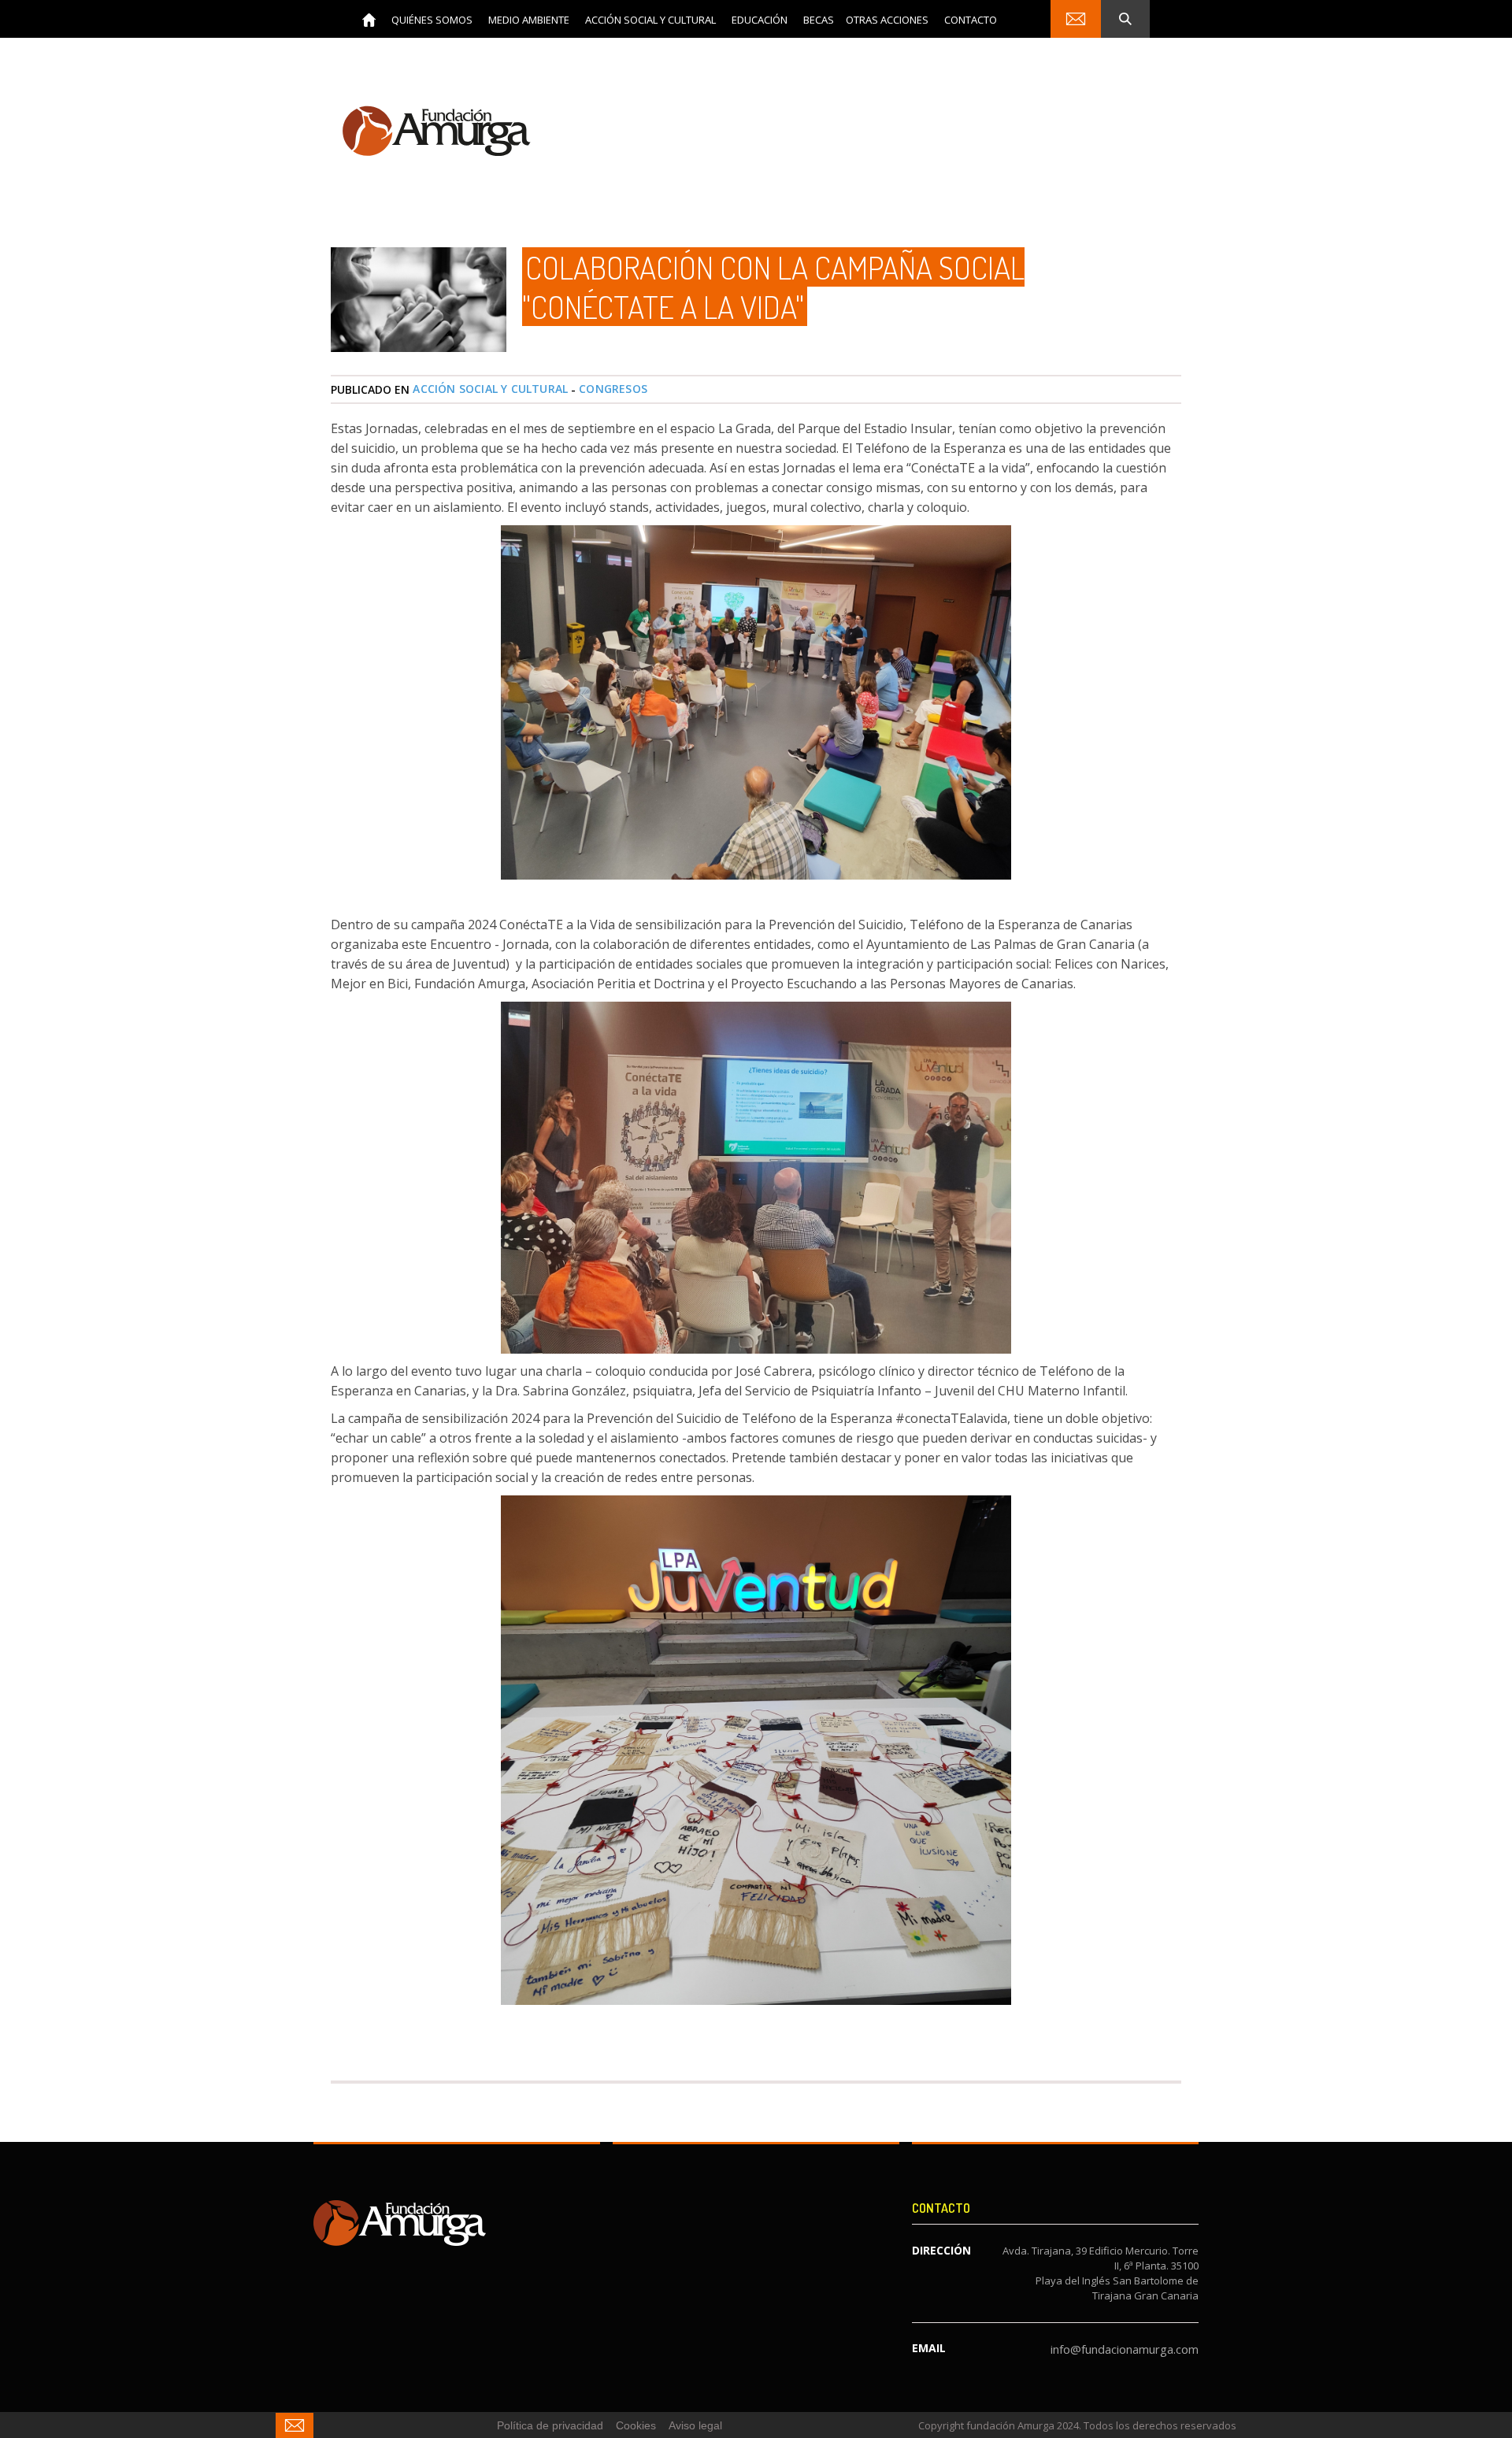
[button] (432, 19)
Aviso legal (695, 2425)
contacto (971, 20)
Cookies (636, 2425)
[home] (369, 19)
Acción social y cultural (490, 389)
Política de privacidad (550, 2425)
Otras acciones (887, 20)
